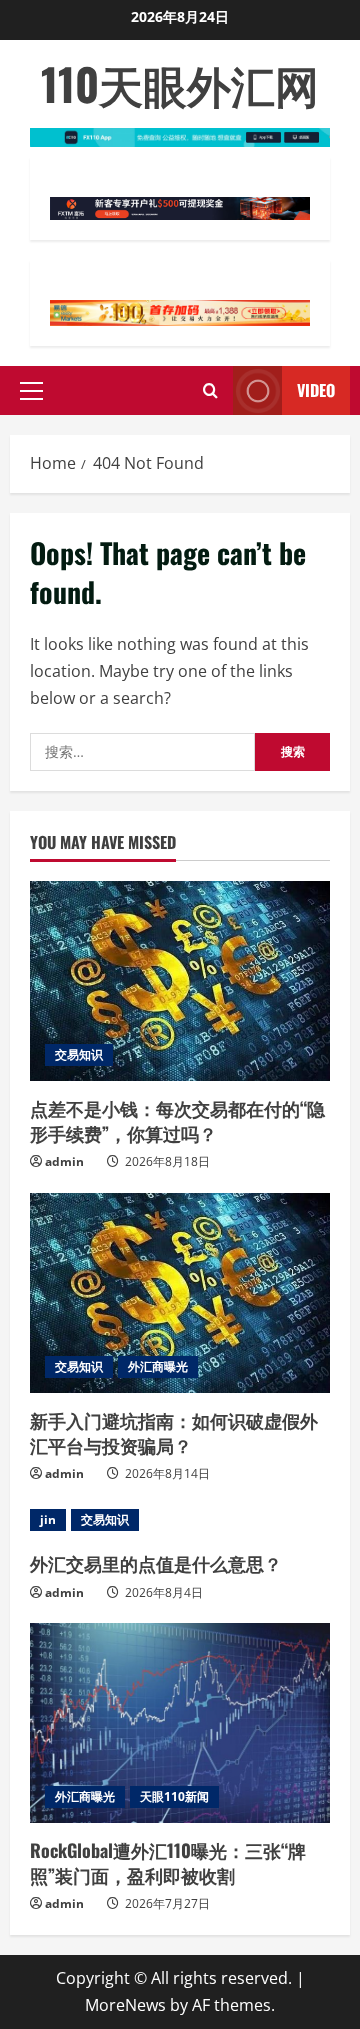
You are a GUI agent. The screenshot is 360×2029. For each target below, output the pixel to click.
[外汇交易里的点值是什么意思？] (180, 1520)
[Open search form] (210, 390)
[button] (31, 391)
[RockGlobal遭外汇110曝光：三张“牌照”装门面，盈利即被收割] (180, 1723)
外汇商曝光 (158, 1366)
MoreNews (125, 2005)
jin (48, 1519)
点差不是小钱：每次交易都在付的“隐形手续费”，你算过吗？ (177, 1120)
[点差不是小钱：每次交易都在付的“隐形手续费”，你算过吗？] (180, 981)
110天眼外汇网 (180, 83)
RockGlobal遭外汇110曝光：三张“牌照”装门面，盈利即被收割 (168, 1862)
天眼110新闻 (174, 1796)
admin (64, 1161)
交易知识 (79, 1054)
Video (316, 390)
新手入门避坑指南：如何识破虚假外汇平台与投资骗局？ (174, 1432)
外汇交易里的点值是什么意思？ (156, 1563)
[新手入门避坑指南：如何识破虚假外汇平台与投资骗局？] (180, 1293)
